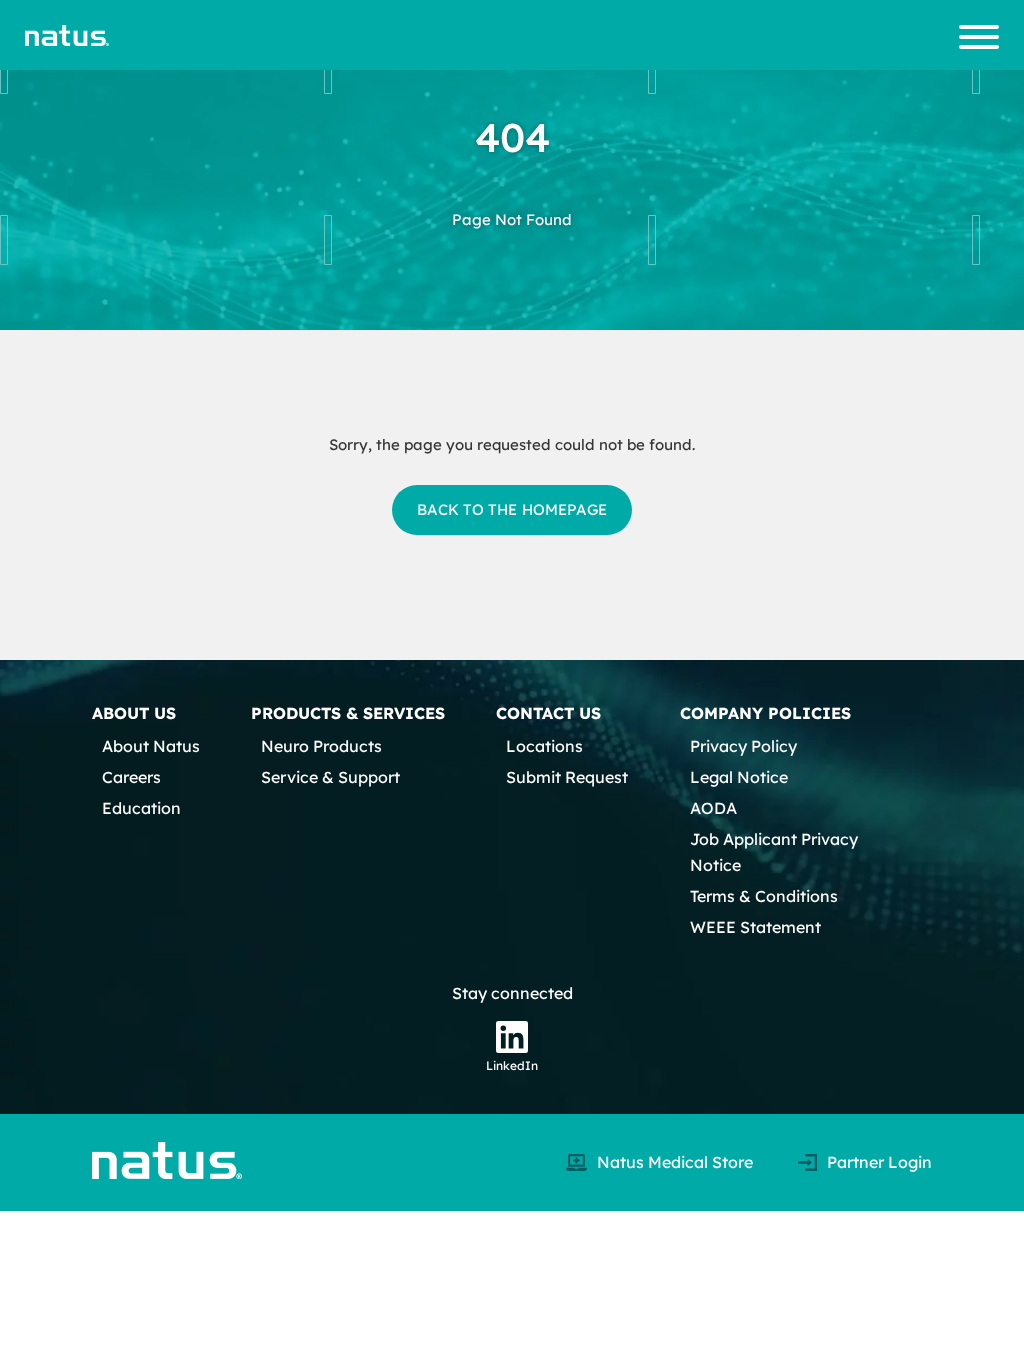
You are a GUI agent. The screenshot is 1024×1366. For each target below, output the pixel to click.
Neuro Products (321, 746)
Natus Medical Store (675, 1162)
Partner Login (879, 1162)
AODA (713, 808)
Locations (544, 746)
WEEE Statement (755, 927)
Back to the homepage (512, 509)
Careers (131, 777)
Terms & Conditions (764, 896)
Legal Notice (739, 777)
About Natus (151, 746)
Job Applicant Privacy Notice (774, 852)
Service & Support (330, 777)
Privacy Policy (743, 746)
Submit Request (567, 777)
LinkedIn (512, 1065)
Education (141, 808)
